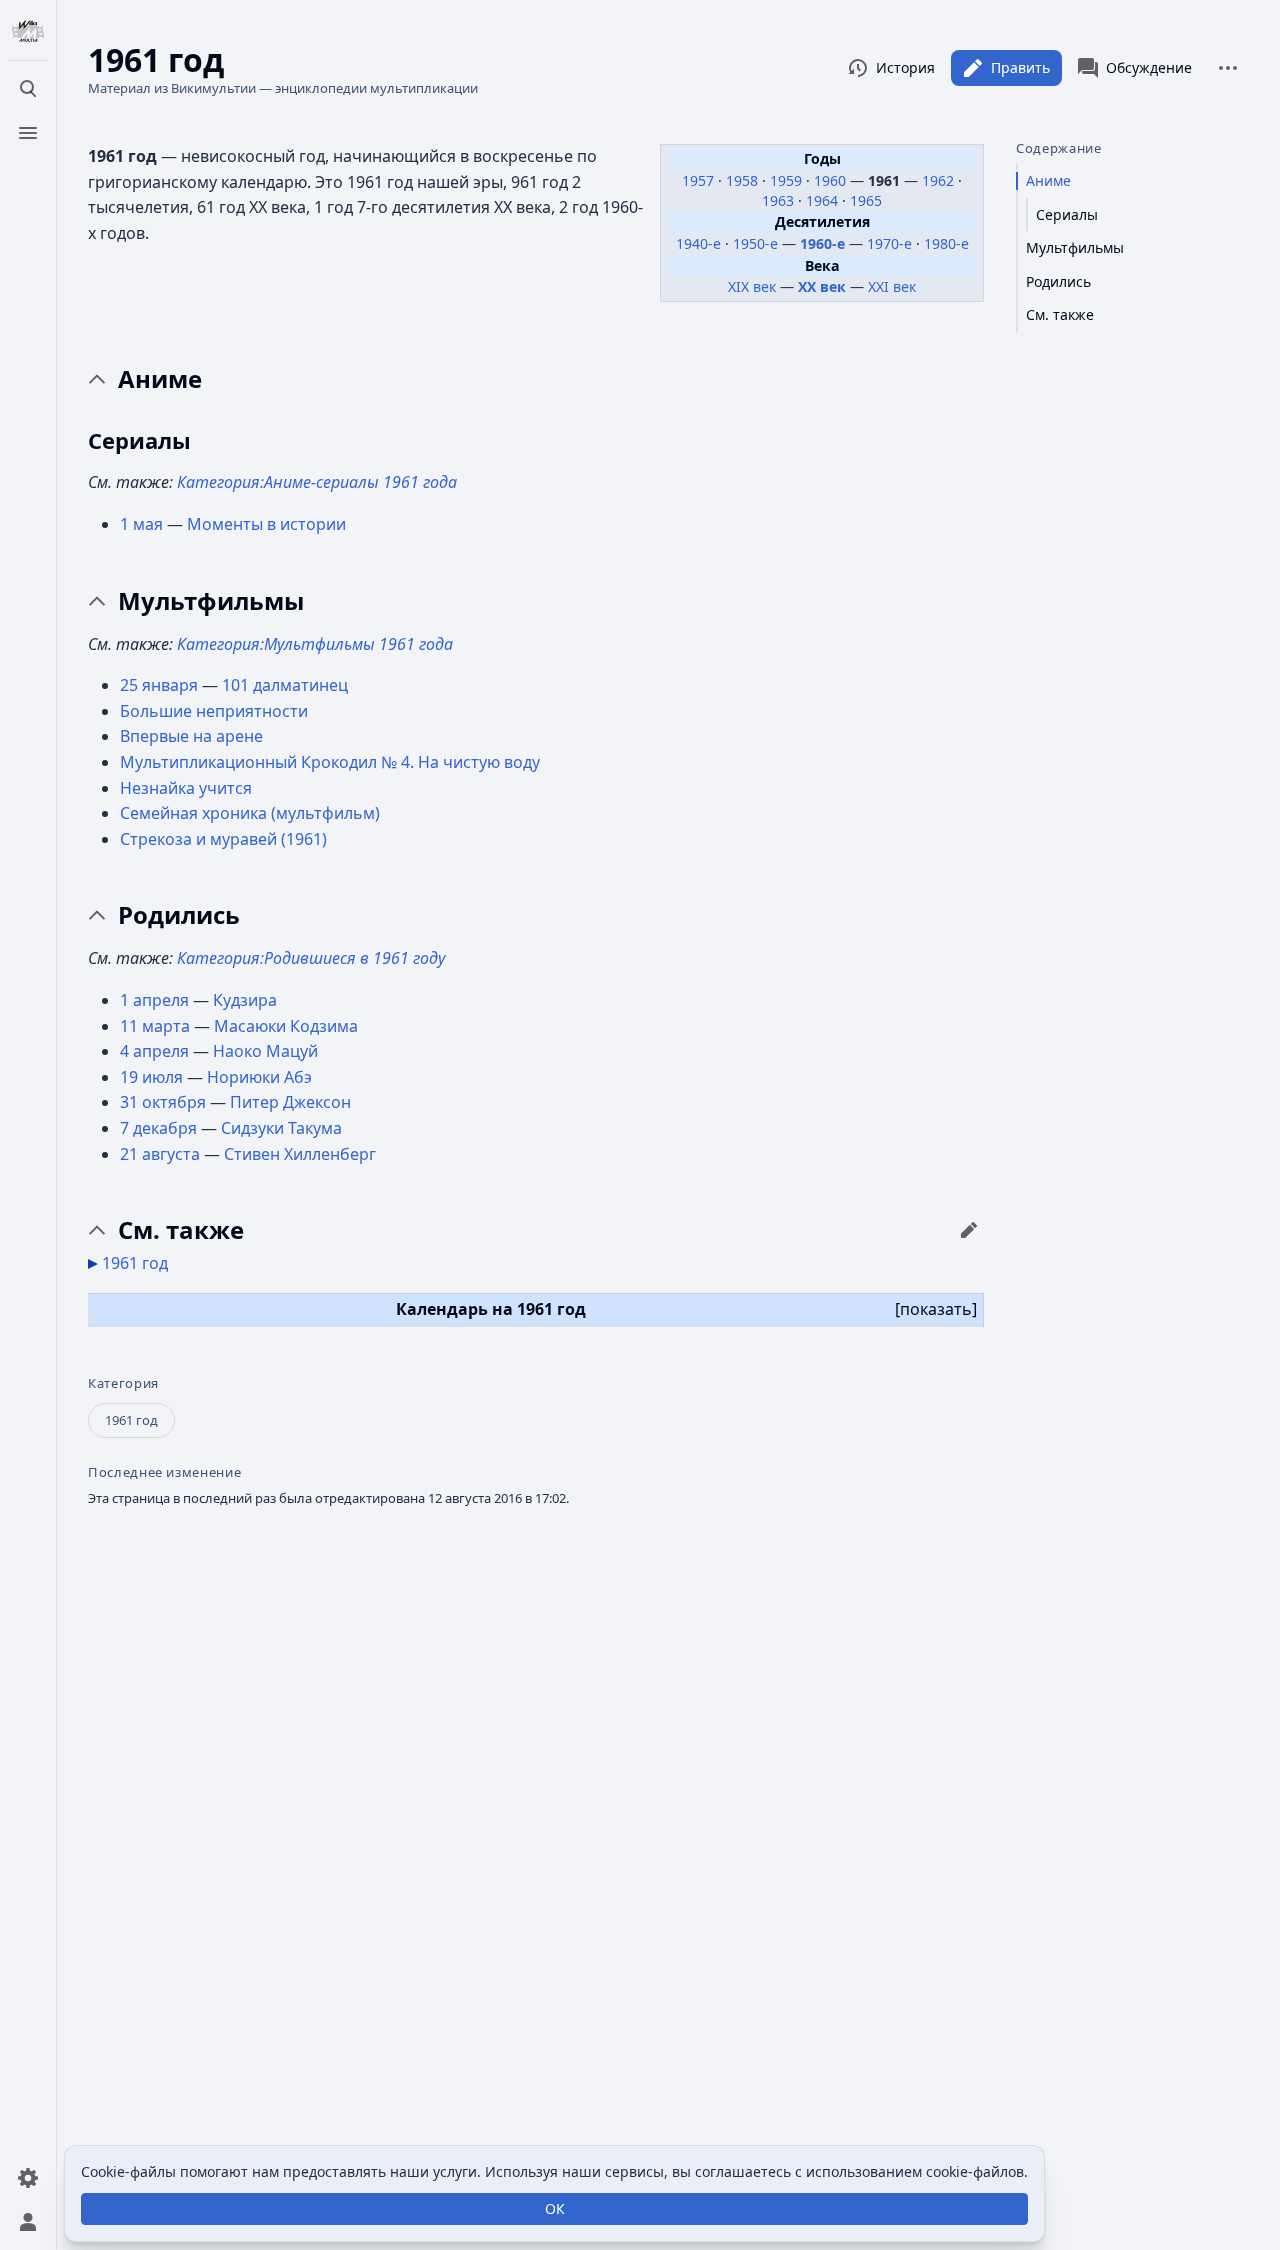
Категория (123, 1383)
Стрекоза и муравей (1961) (223, 839)
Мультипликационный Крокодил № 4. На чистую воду (330, 762)
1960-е (822, 243)
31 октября (163, 1102)
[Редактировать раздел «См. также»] (969, 1230)
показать (936, 1309)
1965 (866, 200)
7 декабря (158, 1128)
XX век (822, 286)
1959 (788, 180)
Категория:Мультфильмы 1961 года (315, 644)
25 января (159, 685)
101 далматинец (285, 685)
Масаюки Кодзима (286, 1026)
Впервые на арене (191, 736)
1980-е (946, 243)
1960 (832, 180)
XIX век (752, 286)
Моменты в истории (266, 524)
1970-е (889, 243)
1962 (940, 180)
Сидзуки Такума (281, 1128)
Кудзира (245, 1000)
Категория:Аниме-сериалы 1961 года (317, 482)
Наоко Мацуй (265, 1051)
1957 (700, 180)
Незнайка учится (186, 788)
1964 (824, 200)
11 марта (155, 1026)
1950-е (755, 243)
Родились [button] (179, 915)
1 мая (141, 524)
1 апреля (154, 1000)
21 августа (160, 1154)
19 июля (151, 1077)
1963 (780, 200)
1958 (744, 180)
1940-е (698, 243)
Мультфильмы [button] (211, 601)
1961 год (135, 1263)
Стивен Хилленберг (300, 1154)
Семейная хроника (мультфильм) (250, 813)
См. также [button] (181, 1230)
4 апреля (154, 1051)
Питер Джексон (290, 1102)
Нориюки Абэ (259, 1077)
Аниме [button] (160, 379)
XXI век (892, 286)
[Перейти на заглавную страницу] (28, 32)
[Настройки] (28, 2178)
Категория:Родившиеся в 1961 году (311, 958)
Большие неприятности (214, 711)
